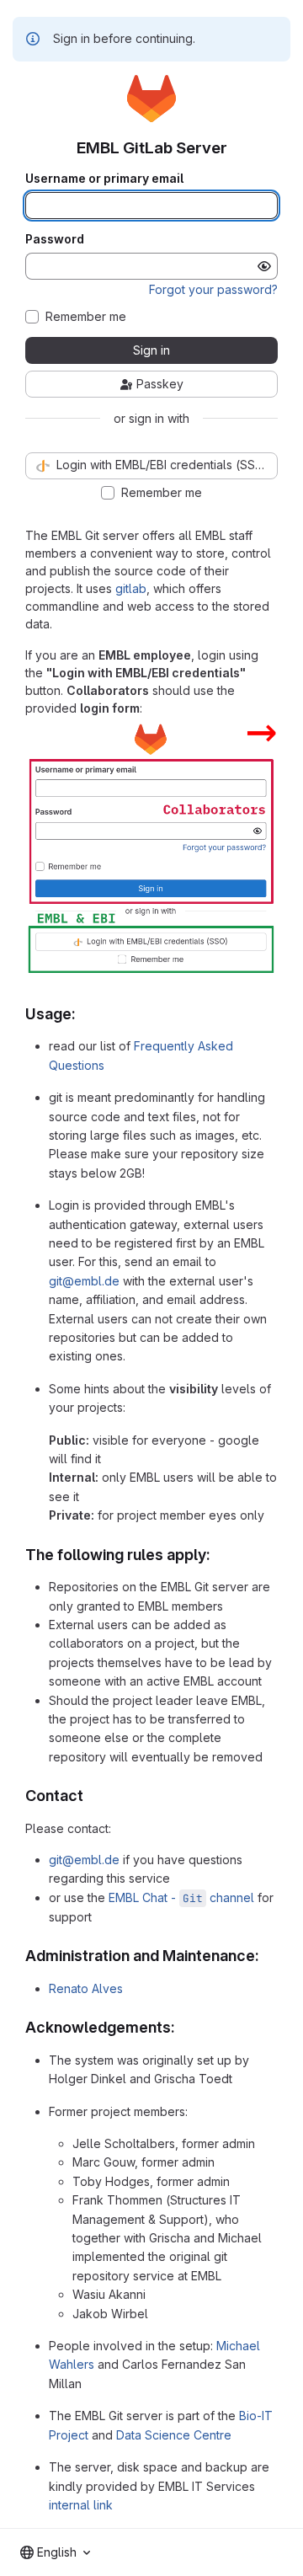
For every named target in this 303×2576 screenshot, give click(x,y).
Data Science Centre (174, 2435)
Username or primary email (104, 179)
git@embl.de (84, 1281)
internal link (81, 2505)
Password (55, 239)
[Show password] (264, 266)
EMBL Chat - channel (181, 1897)
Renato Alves (86, 1988)
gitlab (131, 588)
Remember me (86, 317)
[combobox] (55, 2552)
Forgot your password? (213, 289)
